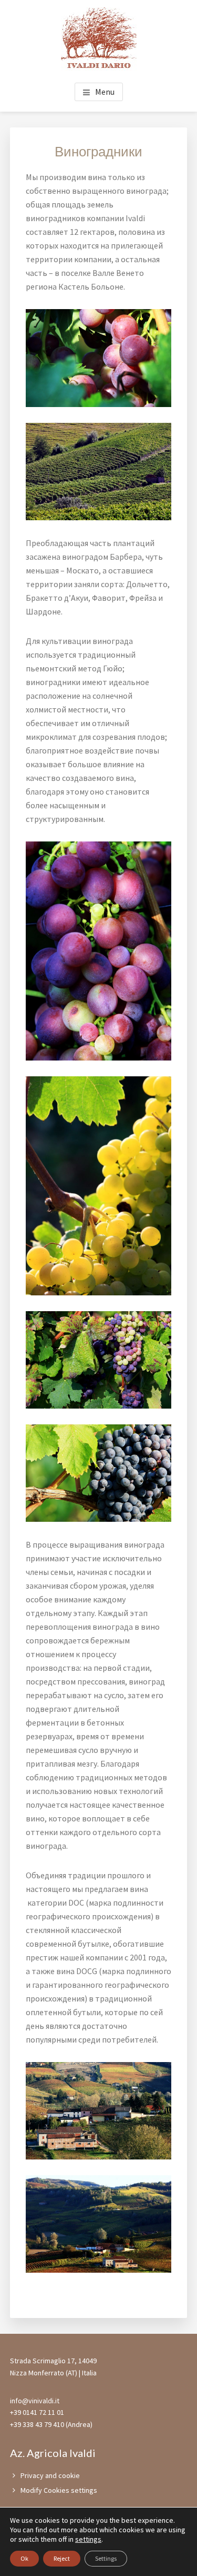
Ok (24, 2558)
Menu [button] (105, 92)
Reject (62, 2558)
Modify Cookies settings (59, 2490)
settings (88, 2539)
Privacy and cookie (50, 2475)
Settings (106, 2558)
